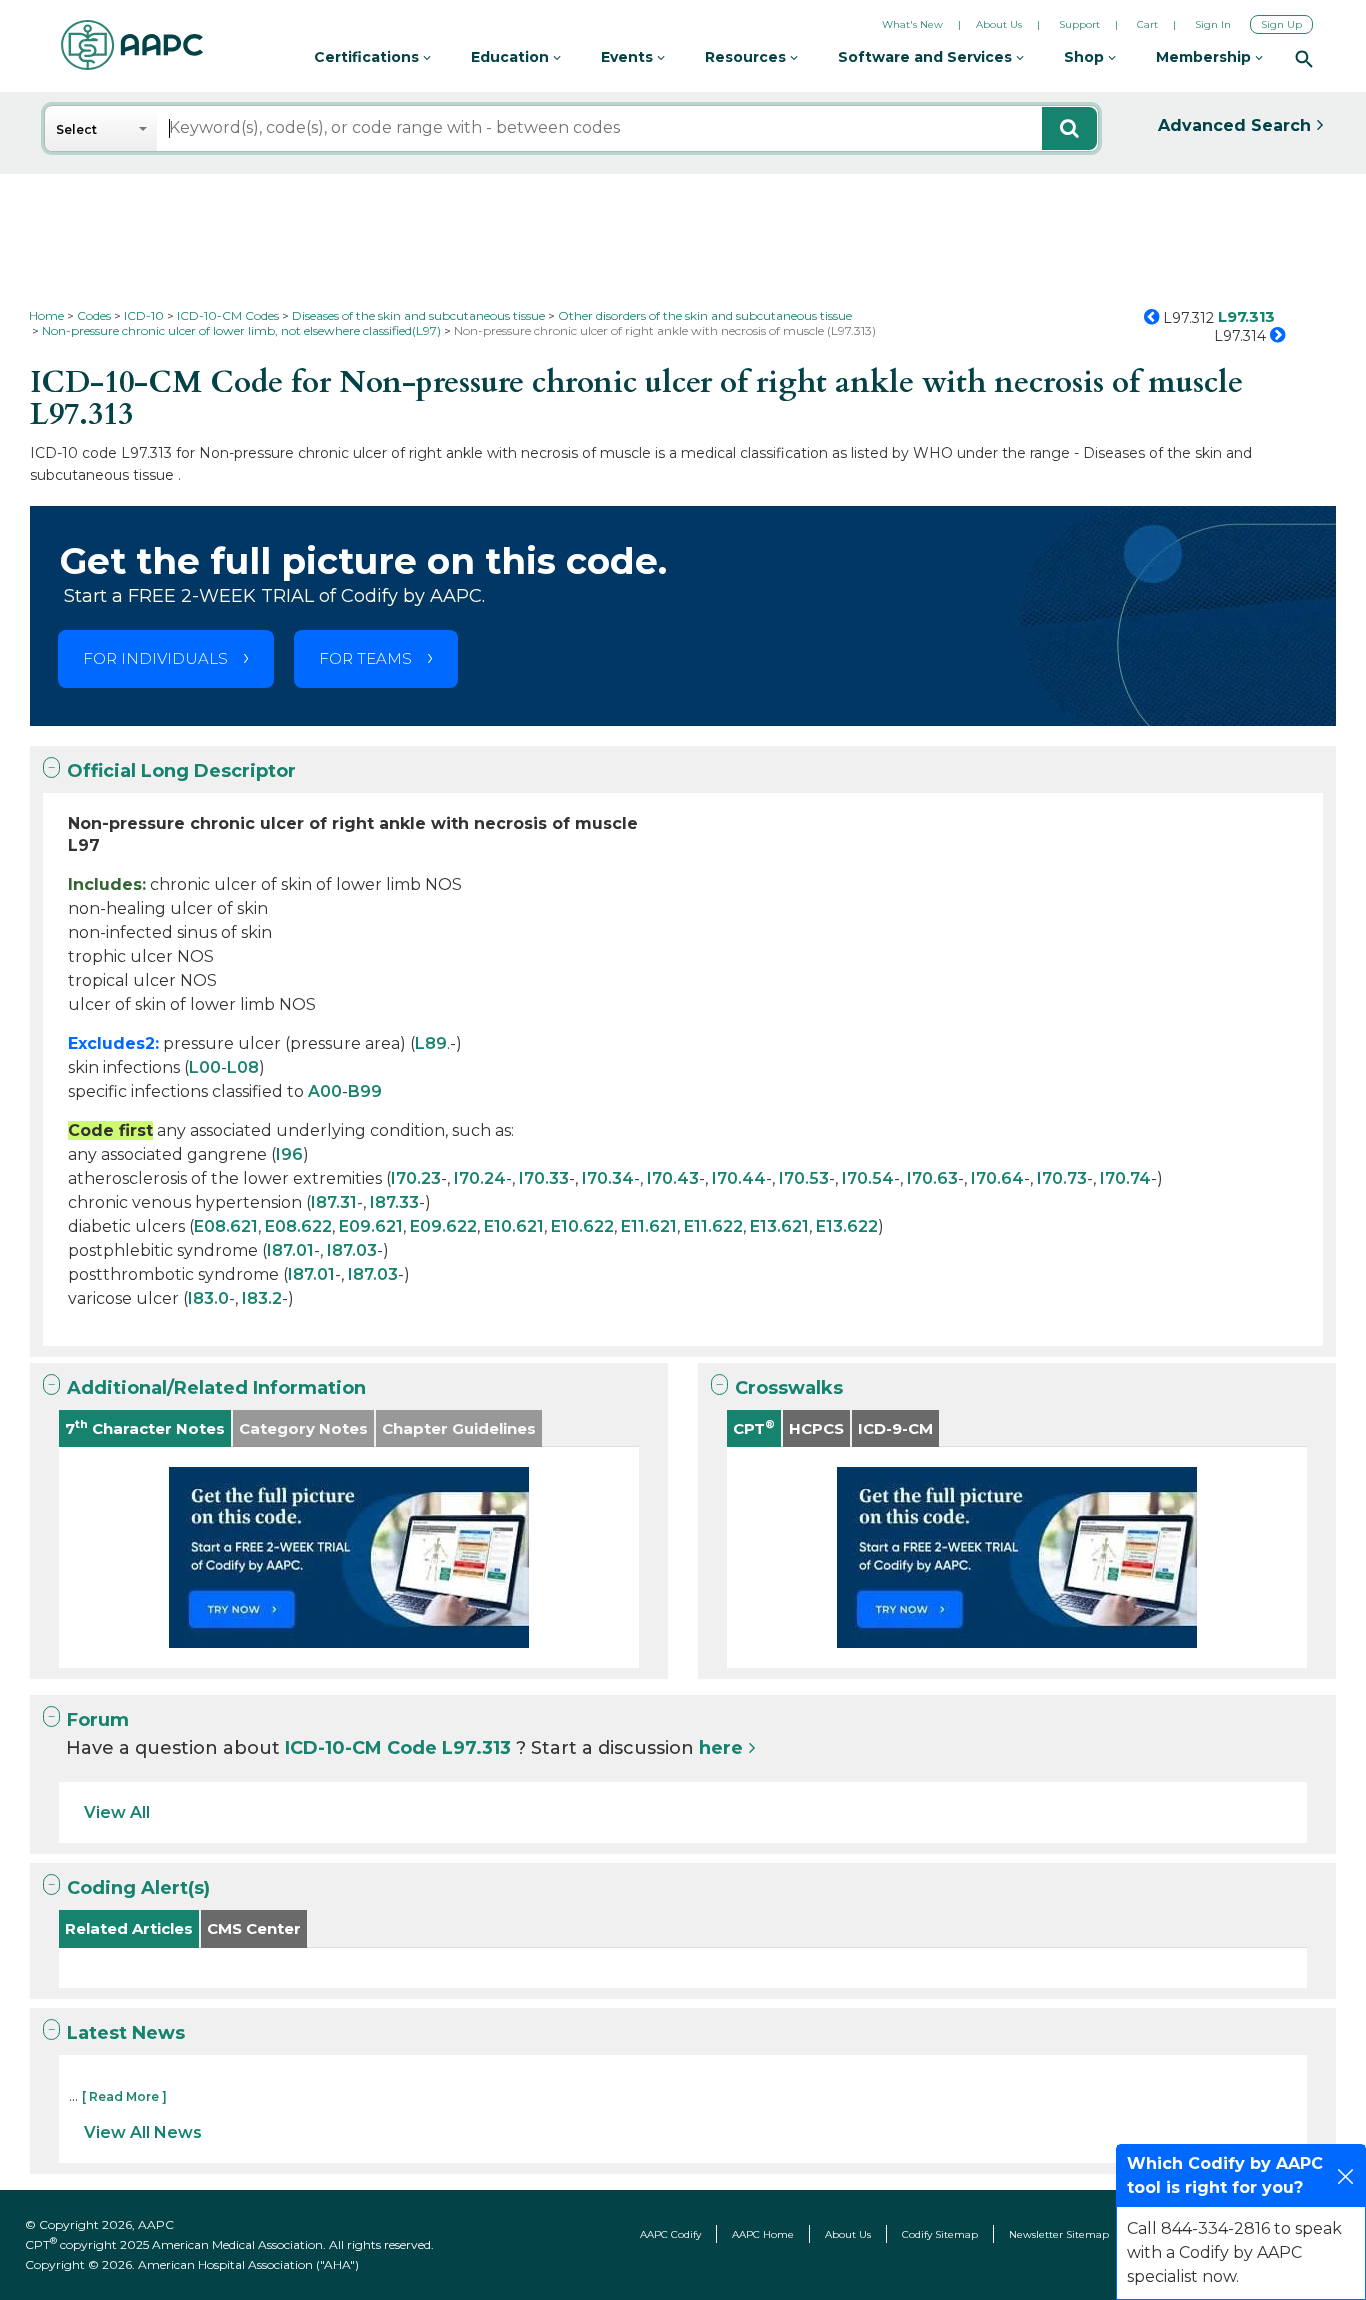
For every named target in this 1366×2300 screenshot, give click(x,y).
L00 (205, 1067)
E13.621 (779, 1226)
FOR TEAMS (365, 658)
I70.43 (673, 1178)
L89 (431, 1043)
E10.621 (514, 1226)
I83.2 (262, 1298)
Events (629, 57)
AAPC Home (763, 2234)
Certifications (368, 57)
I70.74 (1125, 1178)
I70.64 (997, 1178)
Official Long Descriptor (181, 771)
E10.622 (582, 1226)
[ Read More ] (124, 2096)
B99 (365, 1091)
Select (76, 129)
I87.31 (334, 1202)
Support (1079, 24)
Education (512, 57)
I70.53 (804, 1178)
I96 (289, 1154)
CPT (754, 1427)
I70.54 (868, 1178)
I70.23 (416, 1178)
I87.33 (394, 1202)
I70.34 (608, 1178)
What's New (912, 24)
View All (117, 1812)
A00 (325, 1091)
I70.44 (739, 1178)
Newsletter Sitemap (1059, 2234)
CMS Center (254, 1928)
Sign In (1213, 24)
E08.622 (298, 1226)
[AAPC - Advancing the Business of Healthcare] (132, 45)
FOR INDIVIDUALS (155, 658)
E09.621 (371, 1226)
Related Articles (129, 1928)
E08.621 (226, 1226)
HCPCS (816, 1428)
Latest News (126, 2033)
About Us (999, 24)
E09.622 (443, 1226)
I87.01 (290, 1250)
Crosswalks (789, 1388)
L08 (243, 1067)
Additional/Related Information (216, 1388)
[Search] (1304, 58)
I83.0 (208, 1298)
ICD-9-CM (895, 1428)
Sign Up (1281, 24)
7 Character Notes (145, 1427)
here (721, 1748)
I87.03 (352, 1250)
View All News (143, 2132)
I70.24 (480, 1178)
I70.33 (544, 1178)
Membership (1205, 57)
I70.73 (1062, 1178)
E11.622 (713, 1226)
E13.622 (847, 1226)
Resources (747, 57)
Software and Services (927, 57)
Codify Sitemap (940, 2234)
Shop (1086, 57)
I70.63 (932, 1178)
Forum (98, 1720)
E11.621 (649, 1226)
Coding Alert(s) (138, 1888)
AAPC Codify (670, 2234)
